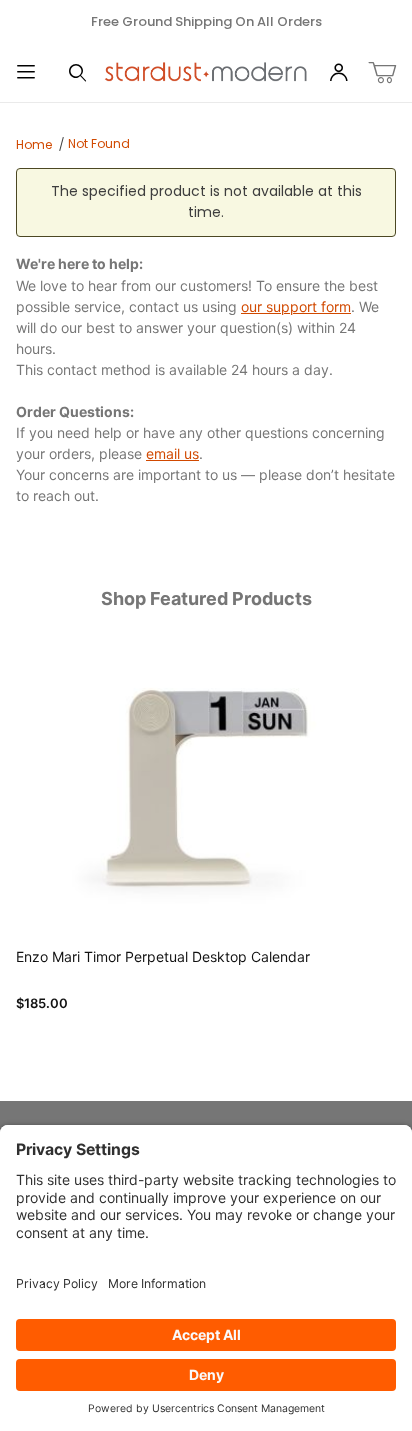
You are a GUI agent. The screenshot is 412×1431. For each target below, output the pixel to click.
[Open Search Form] (78, 73)
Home (34, 144)
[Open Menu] (26, 73)
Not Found (99, 143)
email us (172, 453)
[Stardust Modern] (206, 72)
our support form (296, 306)
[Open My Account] (338, 73)
